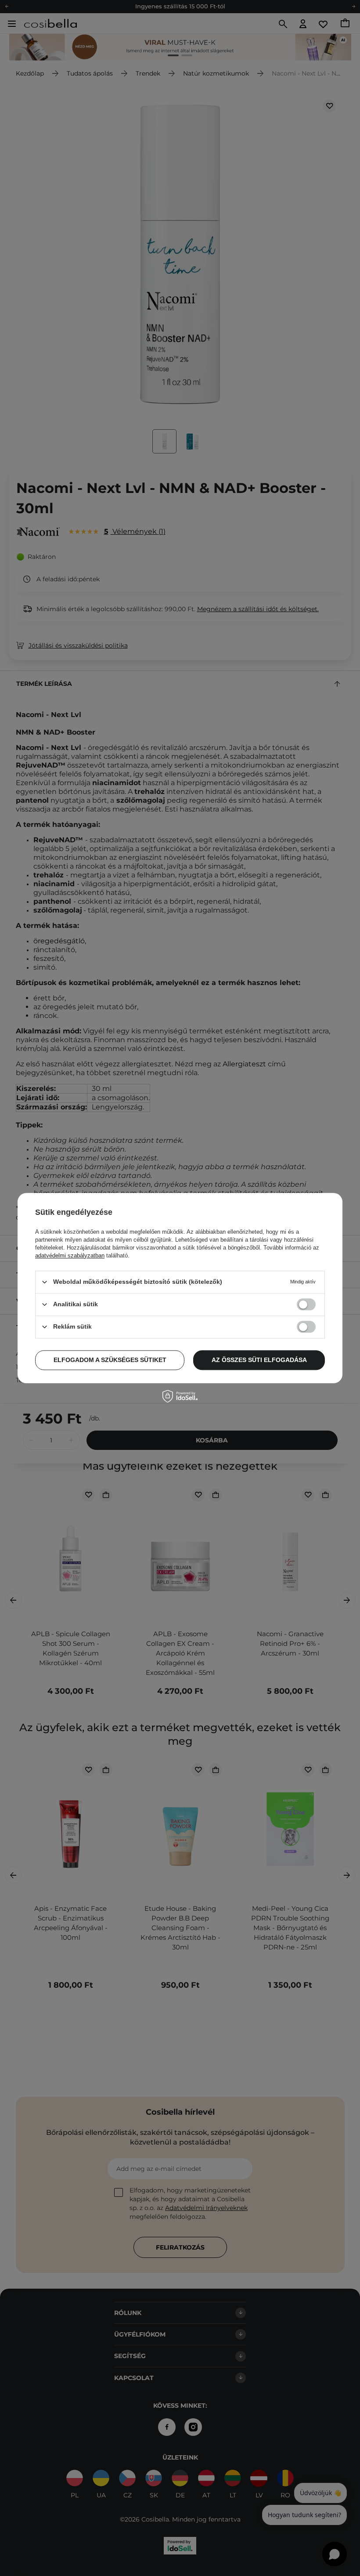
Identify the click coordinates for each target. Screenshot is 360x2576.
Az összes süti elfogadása (259, 1360)
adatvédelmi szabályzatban (70, 1255)
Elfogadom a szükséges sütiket (110, 1360)
